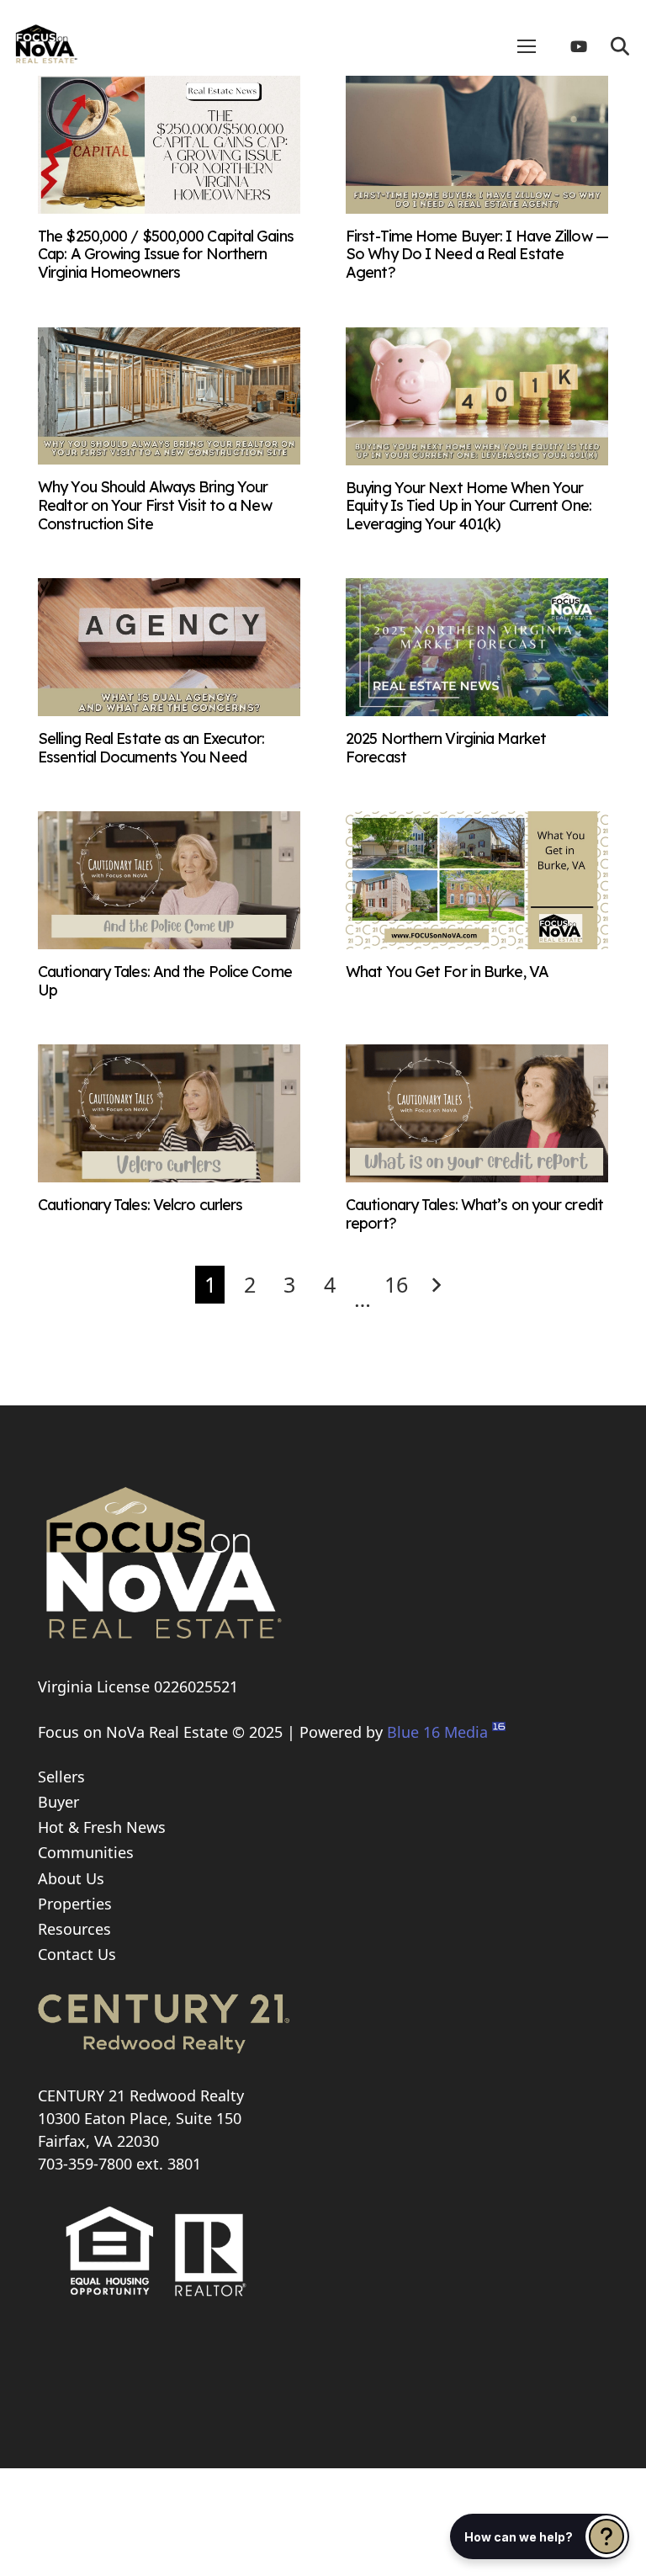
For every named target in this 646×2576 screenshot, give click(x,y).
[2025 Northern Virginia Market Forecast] (477, 710)
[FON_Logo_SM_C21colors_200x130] (46, 38)
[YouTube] (585, 46)
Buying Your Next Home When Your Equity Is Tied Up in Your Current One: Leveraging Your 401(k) (469, 506)
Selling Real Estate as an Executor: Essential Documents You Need (151, 748)
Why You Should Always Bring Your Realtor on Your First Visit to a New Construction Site (155, 505)
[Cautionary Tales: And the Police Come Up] (169, 943)
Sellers (61, 1777)
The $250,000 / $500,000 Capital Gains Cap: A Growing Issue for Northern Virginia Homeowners (166, 254)
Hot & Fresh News (102, 1827)
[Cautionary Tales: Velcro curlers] (169, 1176)
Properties (75, 1904)
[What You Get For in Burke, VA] (477, 943)
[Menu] (527, 46)
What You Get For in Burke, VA (447, 972)
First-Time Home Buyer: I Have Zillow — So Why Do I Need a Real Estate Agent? (477, 254)
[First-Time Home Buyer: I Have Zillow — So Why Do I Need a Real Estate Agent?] (477, 208)
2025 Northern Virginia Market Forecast (446, 748)
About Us (71, 1878)
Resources (74, 1929)
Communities (86, 1852)
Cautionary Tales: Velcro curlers (140, 1205)
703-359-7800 (85, 2164)
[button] (620, 46)
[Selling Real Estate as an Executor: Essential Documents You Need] (169, 710)
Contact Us (77, 1954)
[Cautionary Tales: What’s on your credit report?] (477, 1176)
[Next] (436, 1285)
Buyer (58, 1802)
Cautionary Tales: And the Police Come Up (165, 981)
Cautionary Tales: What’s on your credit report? (474, 1214)
